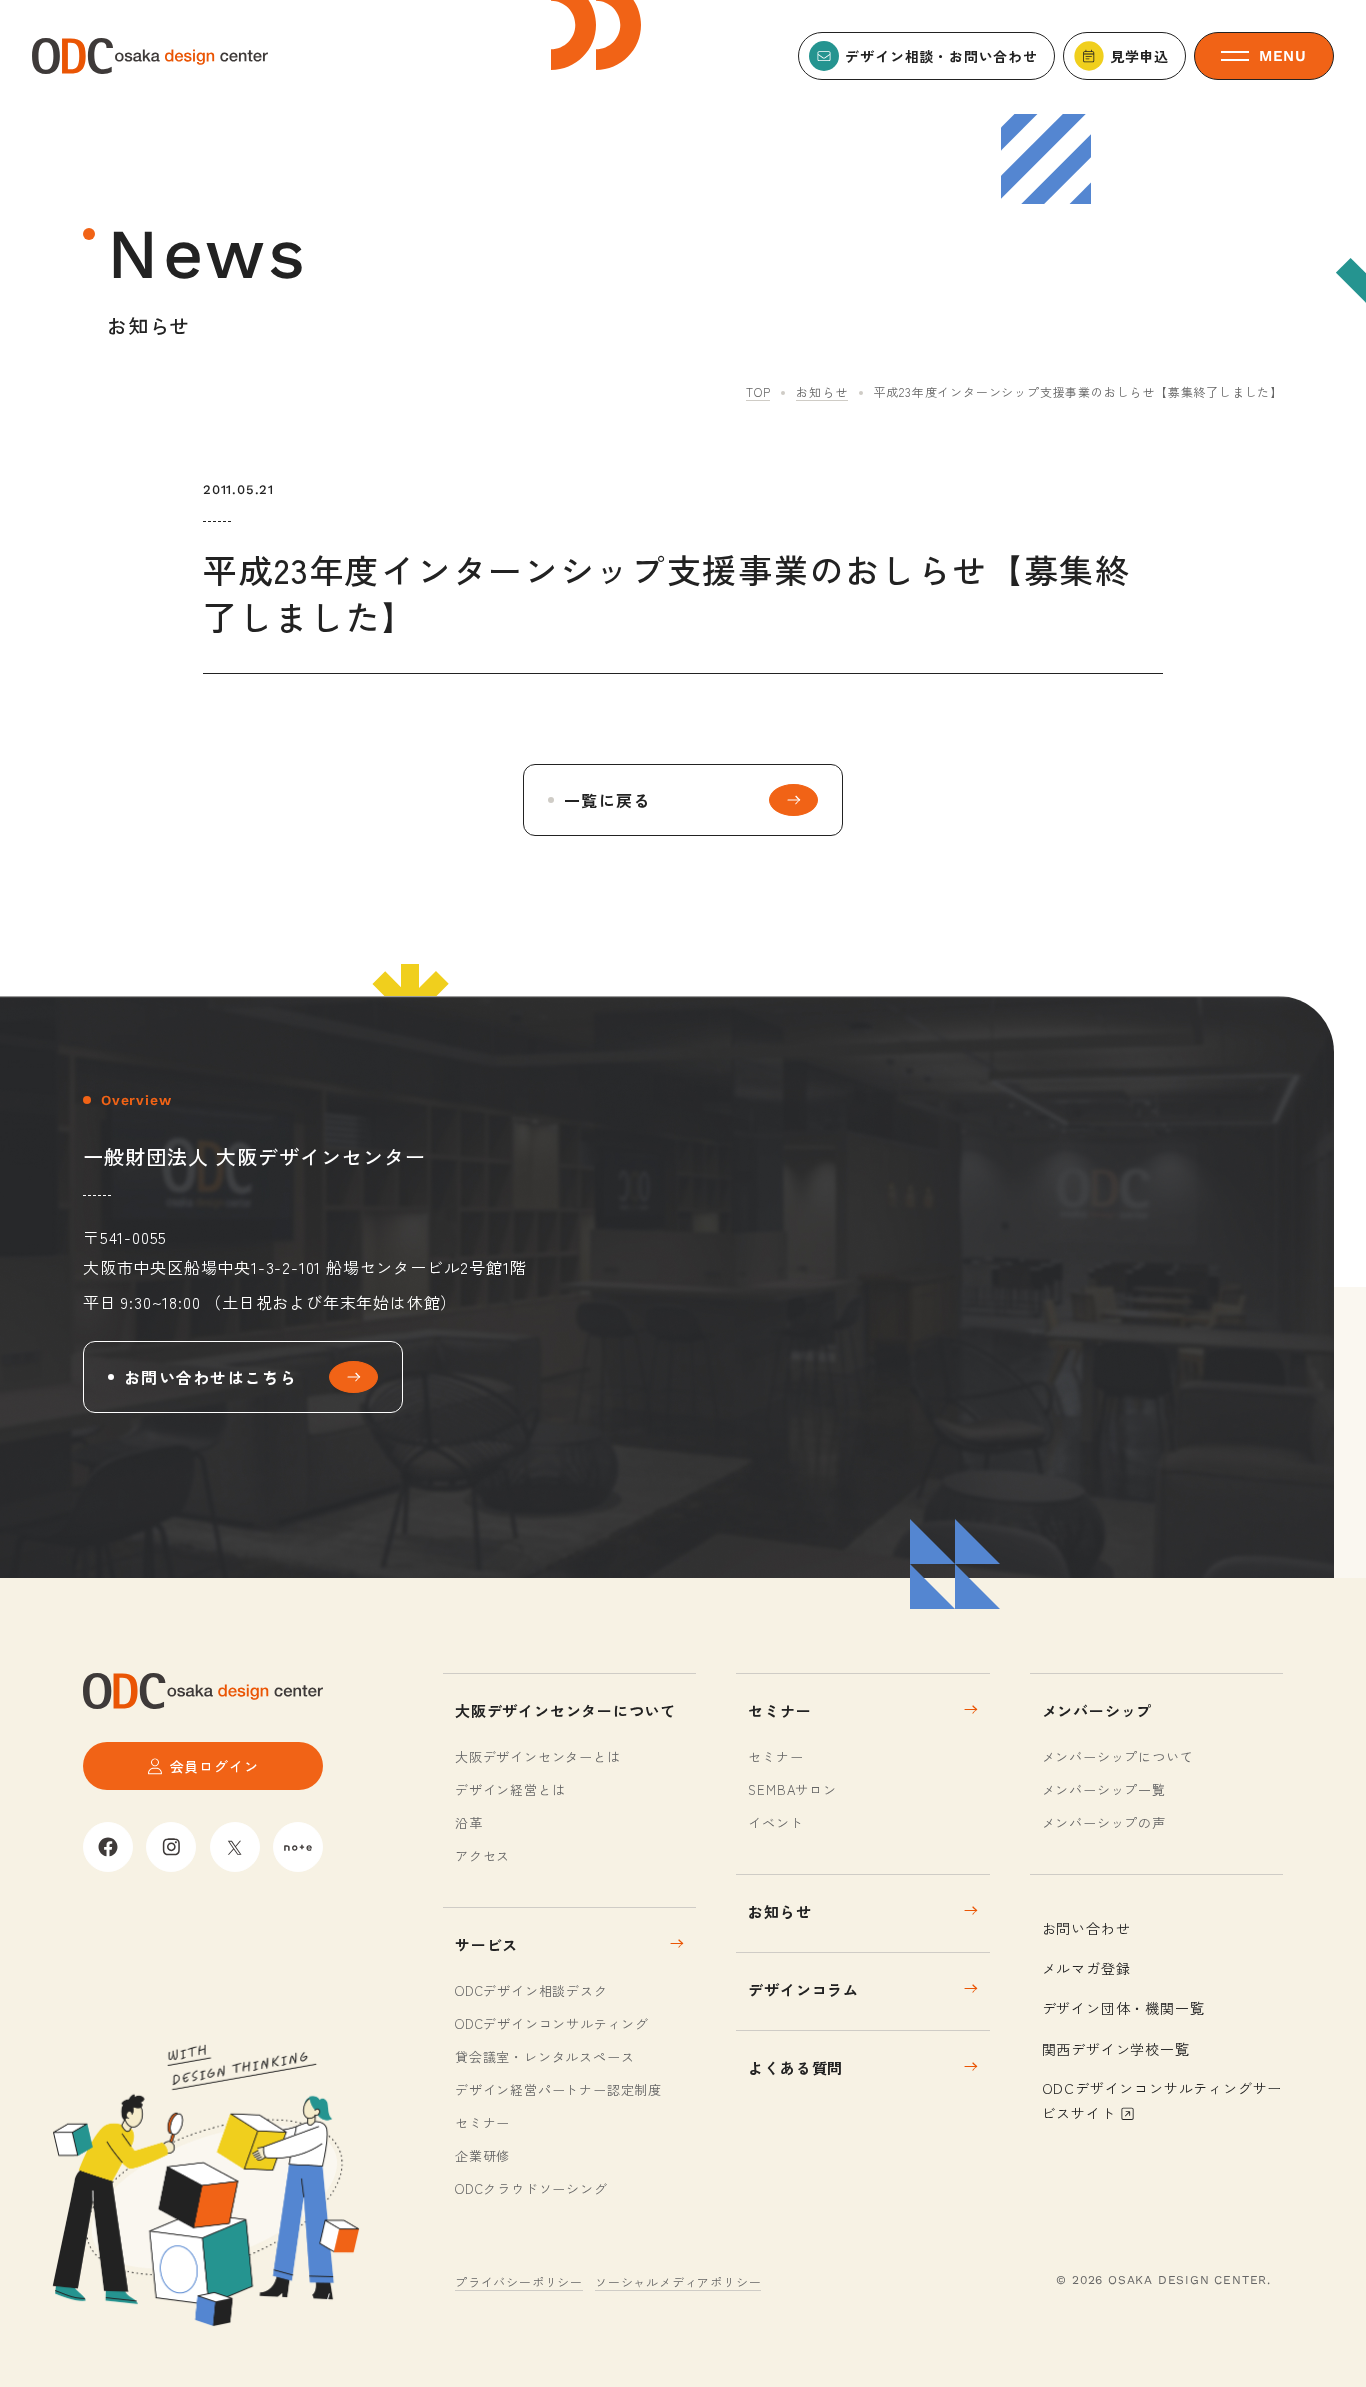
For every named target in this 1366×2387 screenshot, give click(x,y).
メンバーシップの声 (1104, 1822)
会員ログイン (214, 1766)
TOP (758, 391)
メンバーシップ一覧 (1104, 1789)
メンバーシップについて (1118, 1756)
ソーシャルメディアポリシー (678, 2281)
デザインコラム (803, 1989)
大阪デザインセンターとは (538, 1756)
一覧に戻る (607, 800)
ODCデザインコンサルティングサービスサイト (1162, 2100)
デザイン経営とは (510, 1789)
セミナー (482, 2122)
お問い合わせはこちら (210, 1377)
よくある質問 (795, 2067)
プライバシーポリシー (519, 2281)
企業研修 (482, 2155)
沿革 (469, 1822)
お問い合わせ (1086, 1928)
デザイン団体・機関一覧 (1123, 2008)
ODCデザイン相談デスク (531, 1990)
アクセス (482, 1855)
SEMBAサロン (792, 1789)
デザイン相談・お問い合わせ (941, 56)
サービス (486, 1944)
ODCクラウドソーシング (531, 2188)
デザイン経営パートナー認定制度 (558, 2089)
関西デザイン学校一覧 (1116, 2049)
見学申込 (1139, 56)
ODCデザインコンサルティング (552, 2023)
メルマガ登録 (1086, 1968)
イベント (775, 1822)
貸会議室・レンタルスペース (544, 2056)
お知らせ (821, 391)
